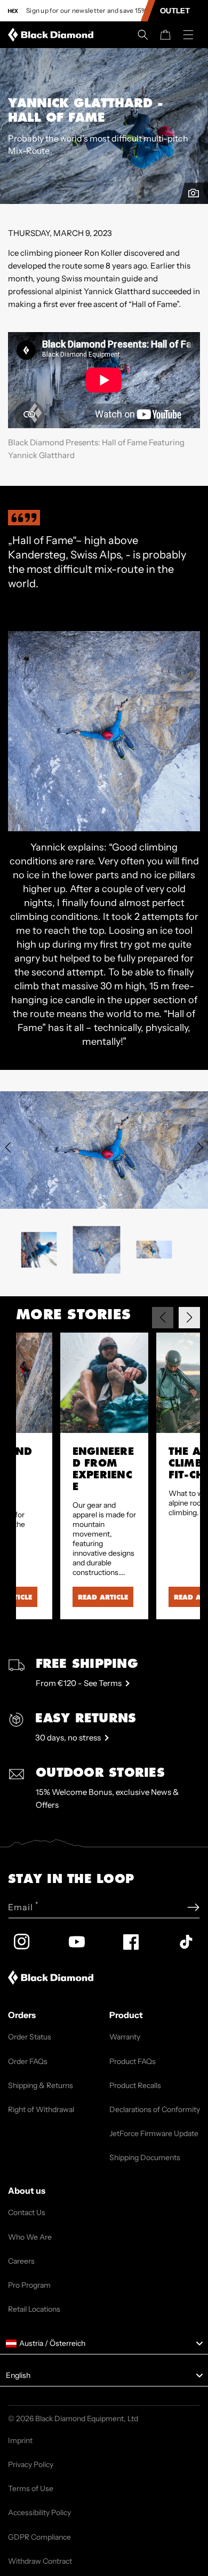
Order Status (30, 2037)
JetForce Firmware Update (154, 2133)
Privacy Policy (31, 2464)
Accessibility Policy (39, 2512)
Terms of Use (31, 2488)
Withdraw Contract (40, 2561)
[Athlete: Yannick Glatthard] (194, 193)
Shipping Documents (145, 2157)
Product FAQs (133, 2061)
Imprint (20, 2440)
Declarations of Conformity (155, 2109)
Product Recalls (135, 2085)
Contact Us (27, 2212)
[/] (53, 35)
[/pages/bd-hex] (13, 11)
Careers (21, 2261)
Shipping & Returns (41, 2085)
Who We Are (30, 2237)
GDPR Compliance (39, 2537)
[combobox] (104, 2344)
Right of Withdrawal (41, 2109)
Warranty (125, 2037)
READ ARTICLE (103, 1597)
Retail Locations (34, 2309)
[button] (143, 35)
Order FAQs (28, 2061)
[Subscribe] (193, 1907)
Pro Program (29, 2285)
